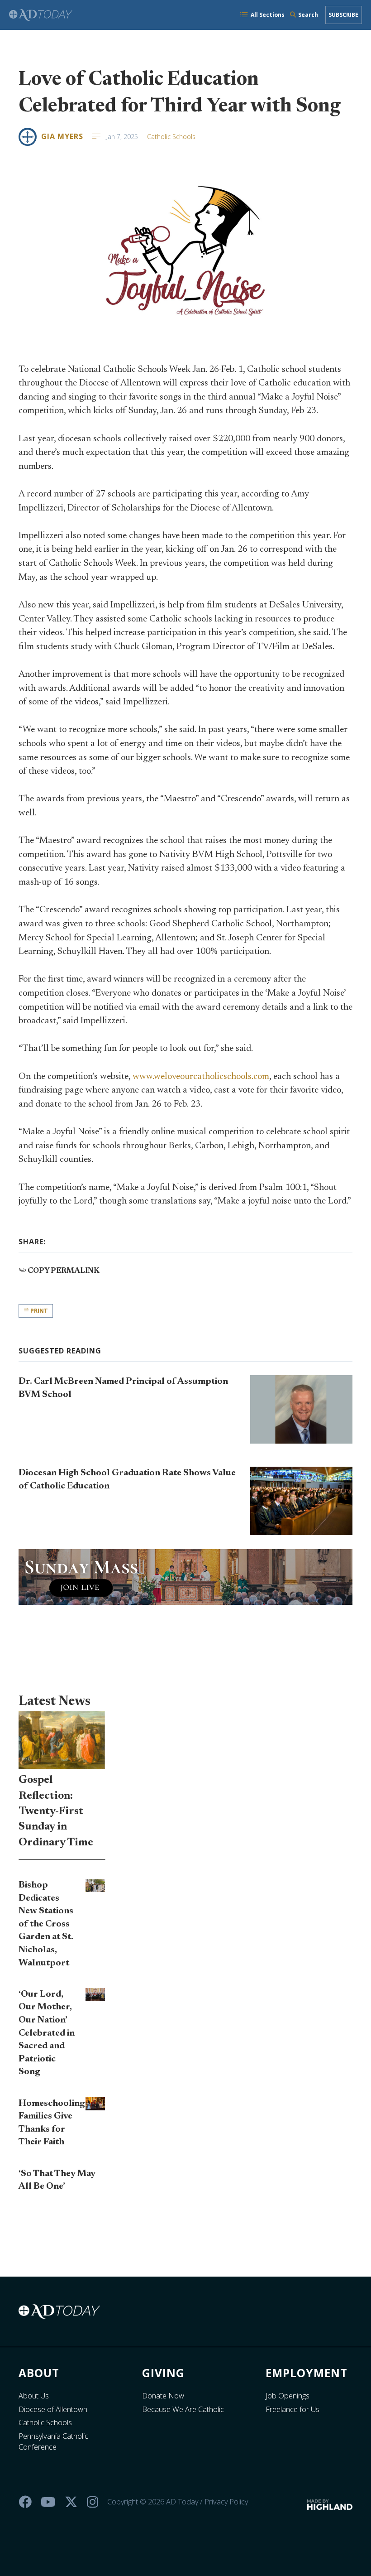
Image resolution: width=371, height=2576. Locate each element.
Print (38, 1311)
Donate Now (163, 2396)
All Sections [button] (268, 15)
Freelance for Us (293, 2409)
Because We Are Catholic (183, 2409)
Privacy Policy (226, 2502)
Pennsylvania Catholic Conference (53, 2441)
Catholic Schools (171, 137)
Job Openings (288, 2396)
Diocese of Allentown (53, 2409)
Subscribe (343, 15)
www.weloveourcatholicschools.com (201, 1077)
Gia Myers (62, 136)
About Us (34, 2396)
